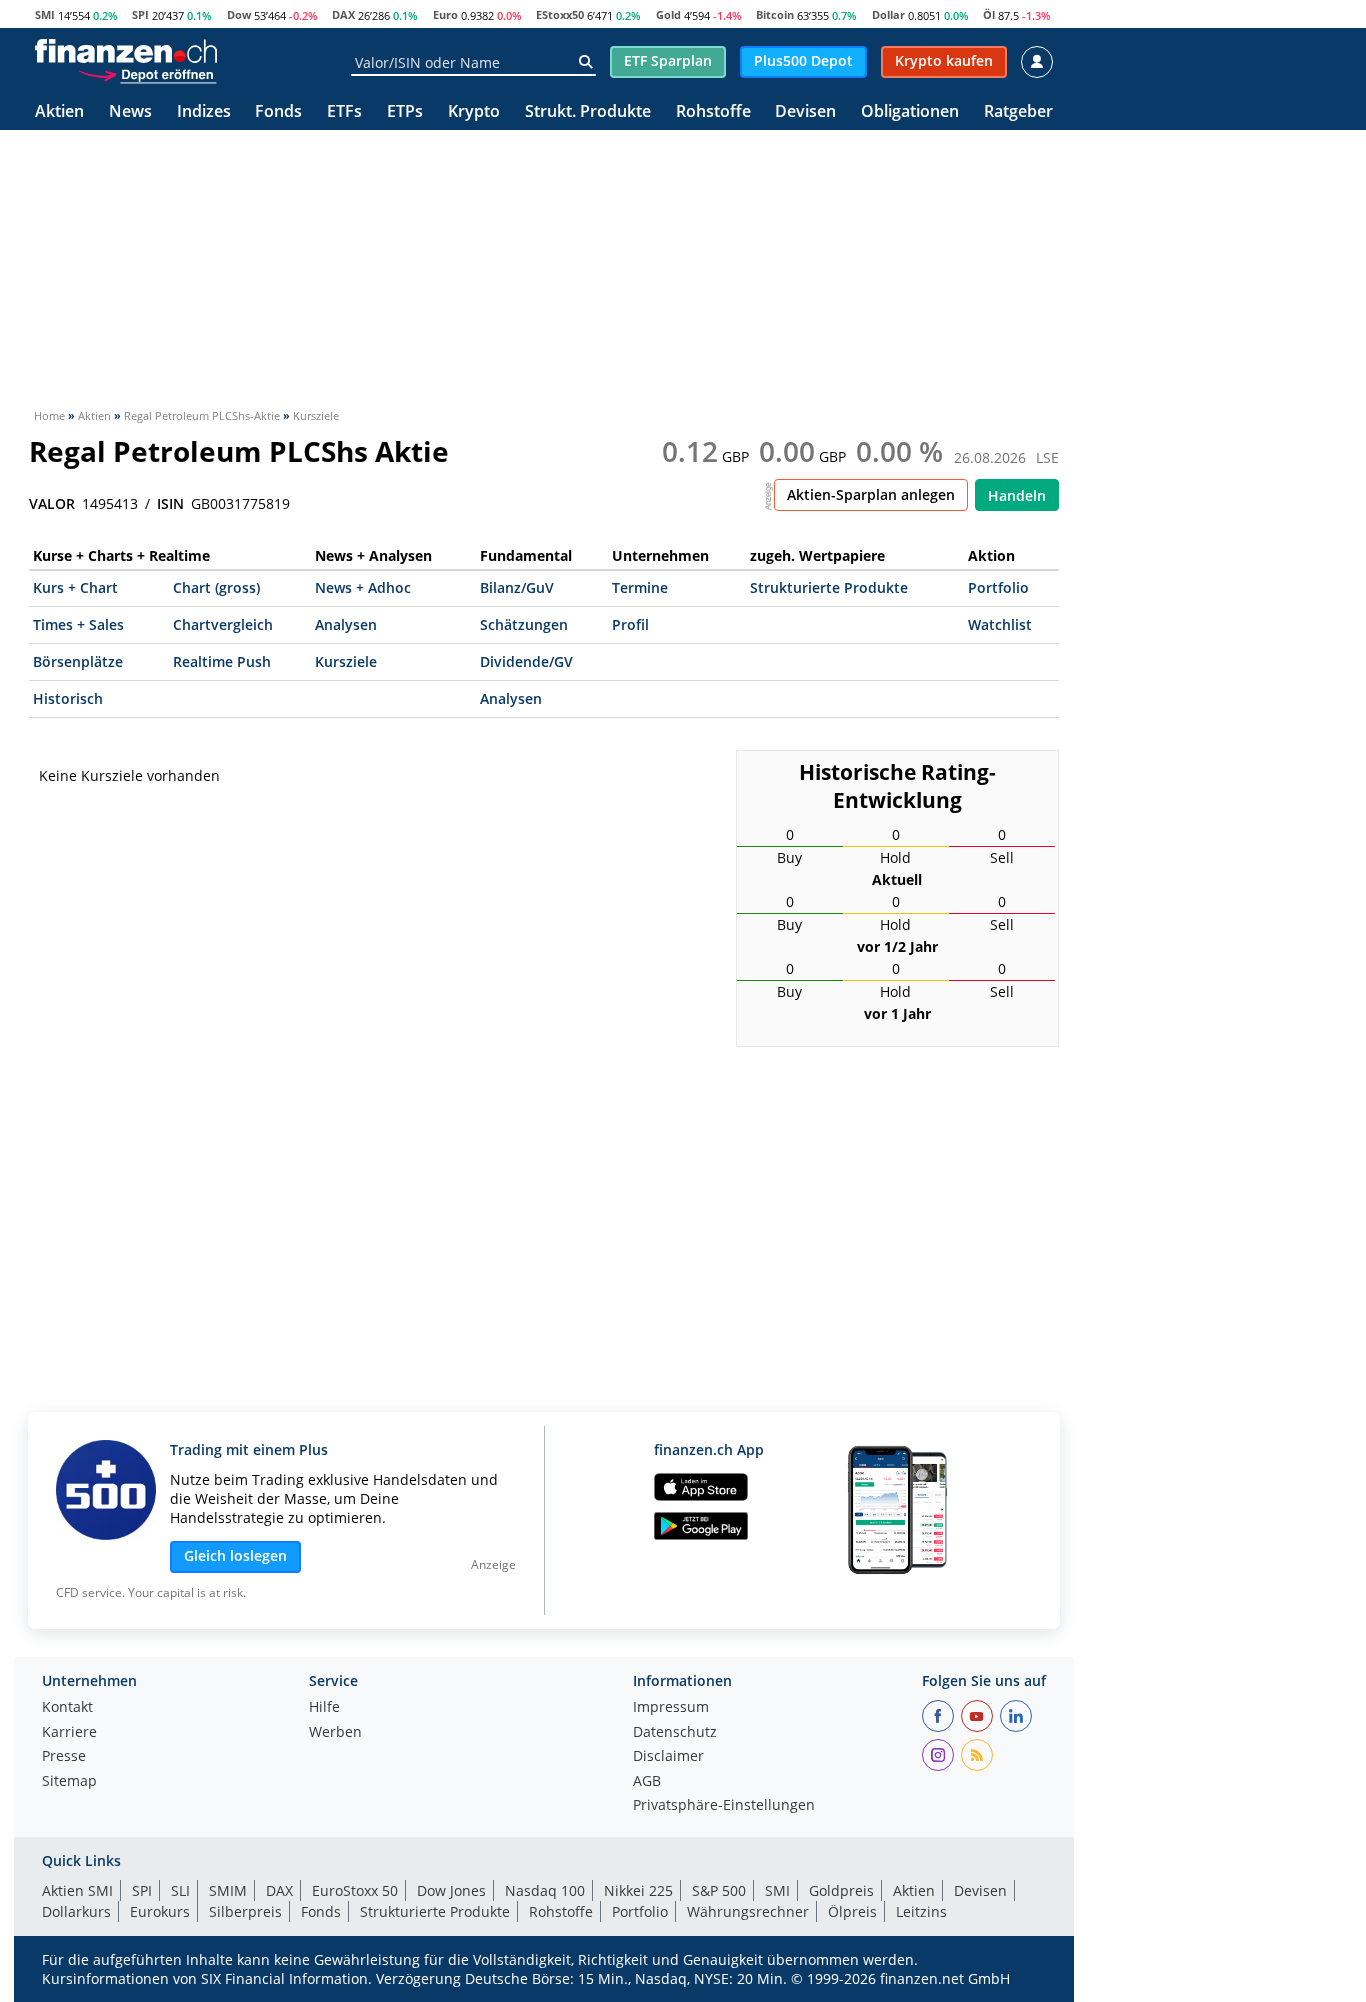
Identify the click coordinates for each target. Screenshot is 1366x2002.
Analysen (346, 624)
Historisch (68, 698)
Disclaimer (668, 1757)
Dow (239, 14)
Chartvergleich (223, 624)
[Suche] (585, 62)
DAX (343, 14)
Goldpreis (841, 1890)
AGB (647, 1782)
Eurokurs (160, 1911)
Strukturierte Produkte (829, 587)
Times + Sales (78, 624)
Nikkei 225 (638, 1890)
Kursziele (346, 661)
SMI (45, 14)
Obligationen (910, 112)
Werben (335, 1733)
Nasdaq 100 (545, 1890)
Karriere (69, 1733)
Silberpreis (245, 1911)
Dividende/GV (526, 661)
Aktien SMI (77, 1890)
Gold (668, 14)
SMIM (228, 1890)
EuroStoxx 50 (355, 1890)
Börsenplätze (78, 661)
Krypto (474, 112)
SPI (140, 14)
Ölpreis (852, 1911)
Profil (630, 624)
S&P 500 (719, 1890)
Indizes (204, 112)
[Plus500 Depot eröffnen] (147, 74)
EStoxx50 (560, 14)
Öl (989, 14)
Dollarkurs (76, 1911)
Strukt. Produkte (588, 112)
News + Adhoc (363, 587)
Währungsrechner (748, 1911)
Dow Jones (451, 1890)
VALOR (52, 504)
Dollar (888, 14)
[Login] (1037, 62)
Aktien (59, 112)
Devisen (805, 112)
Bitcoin (775, 14)
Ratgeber (1018, 112)
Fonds (278, 112)
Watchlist (1000, 624)
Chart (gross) (216, 587)
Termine (640, 587)
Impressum (671, 1708)
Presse (64, 1757)
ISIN (170, 504)
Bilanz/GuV (517, 587)
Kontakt (67, 1708)
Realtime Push (222, 661)
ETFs (344, 112)
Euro (445, 14)
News (130, 112)
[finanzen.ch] (126, 51)
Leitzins (921, 1911)
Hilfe (324, 1708)
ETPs (405, 112)
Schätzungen (524, 624)
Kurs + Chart (75, 587)
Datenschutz (675, 1733)
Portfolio (998, 587)
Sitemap (69, 1782)
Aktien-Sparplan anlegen (871, 494)
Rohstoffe (713, 112)
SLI (180, 1890)
